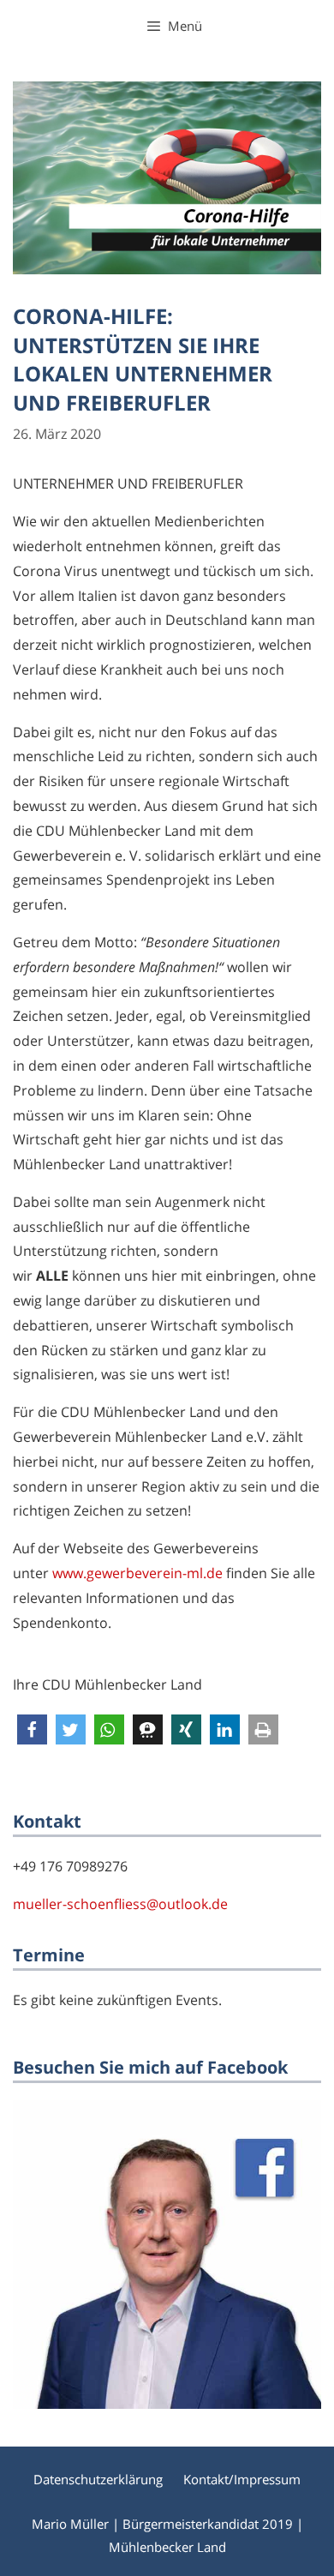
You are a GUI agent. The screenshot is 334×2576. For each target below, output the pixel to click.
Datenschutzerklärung (98, 2479)
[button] (32, 1729)
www (68, 1573)
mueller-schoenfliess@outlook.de (120, 1904)
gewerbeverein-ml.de (155, 1573)
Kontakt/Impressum (242, 2479)
